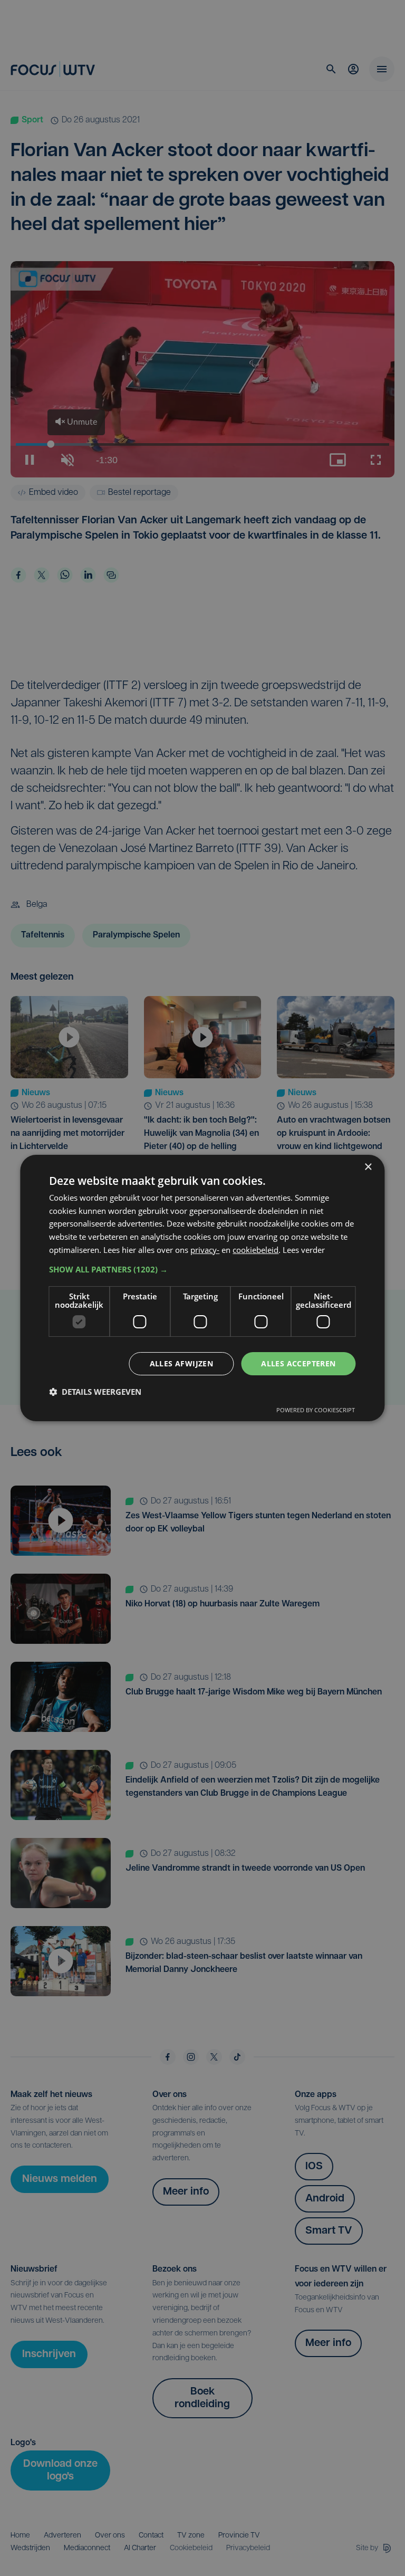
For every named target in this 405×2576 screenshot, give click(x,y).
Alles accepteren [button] (298, 1363)
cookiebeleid (255, 1250)
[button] (202, 1269)
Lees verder (304, 1250)
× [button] (368, 1167)
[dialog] (202, 1288)
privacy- (205, 1250)
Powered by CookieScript (316, 1410)
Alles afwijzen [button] (182, 1363)
